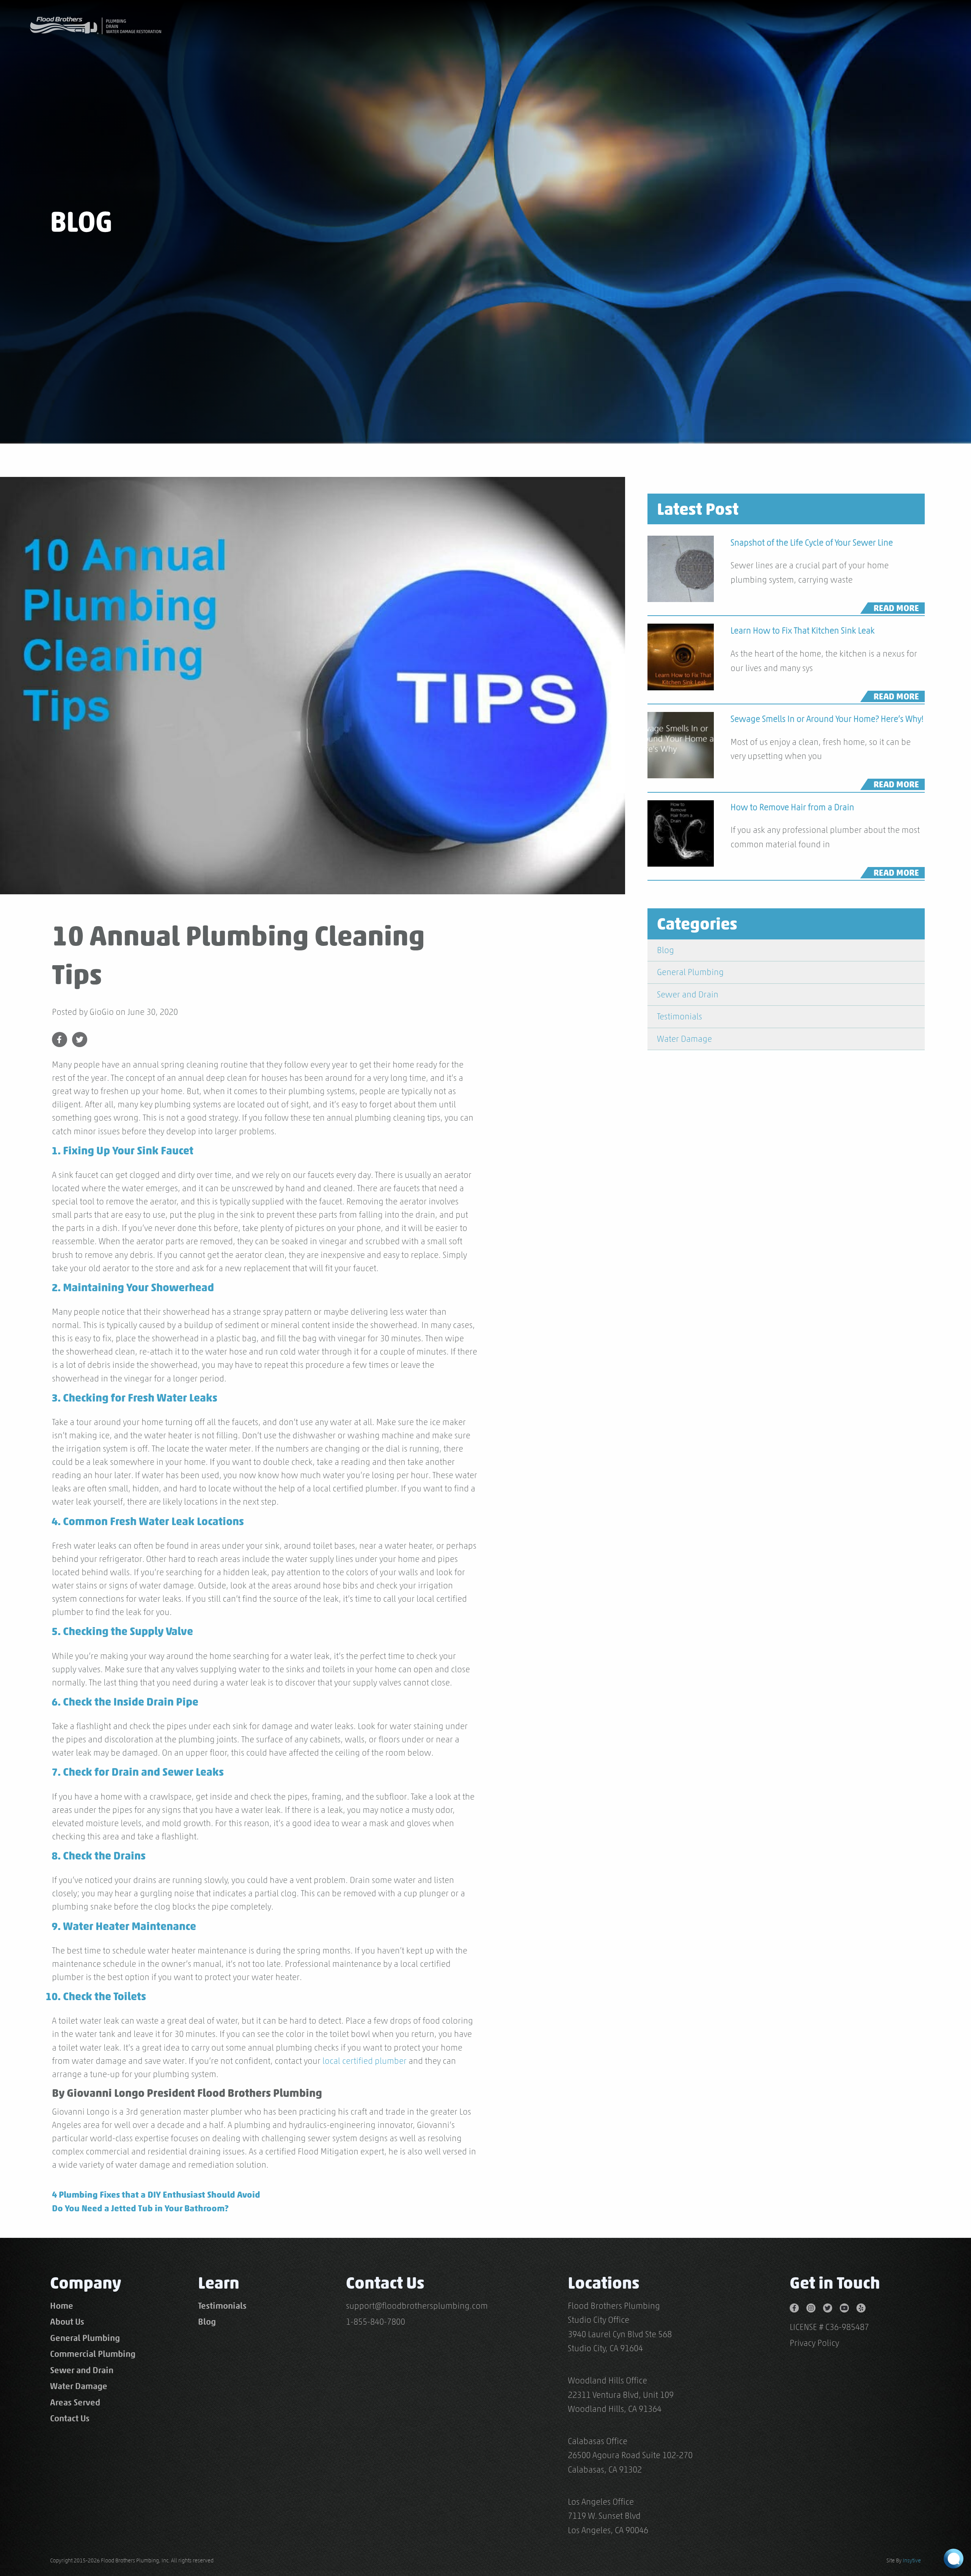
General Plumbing (690, 972)
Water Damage (684, 1039)
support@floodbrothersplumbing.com (417, 2306)
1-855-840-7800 (376, 2322)
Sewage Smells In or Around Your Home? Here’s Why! (827, 719)
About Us (67, 2322)
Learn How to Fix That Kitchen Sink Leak (803, 630)
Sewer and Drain (688, 994)
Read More (896, 608)
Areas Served (75, 2402)
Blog (665, 950)
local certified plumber (365, 2061)
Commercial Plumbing (93, 2354)
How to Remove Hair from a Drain (792, 807)
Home (62, 2306)
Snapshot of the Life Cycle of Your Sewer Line (812, 542)
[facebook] (798, 2306)
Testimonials (680, 1016)
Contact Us (70, 2418)
